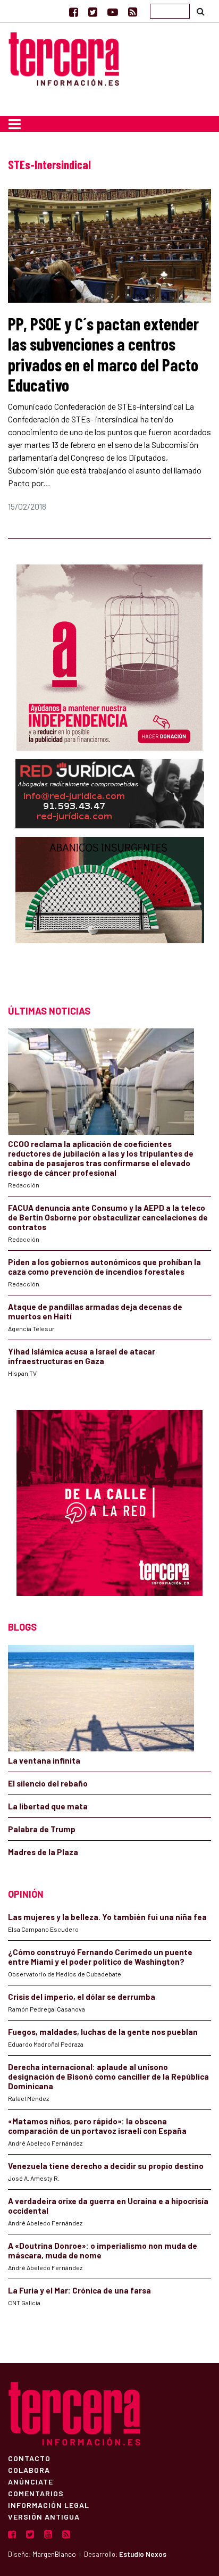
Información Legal (49, 2505)
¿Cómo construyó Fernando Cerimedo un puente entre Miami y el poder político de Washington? (100, 1957)
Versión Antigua (44, 2516)
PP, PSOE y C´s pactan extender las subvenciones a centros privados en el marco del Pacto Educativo (103, 354)
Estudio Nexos (143, 2554)
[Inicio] (64, 57)
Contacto (29, 2458)
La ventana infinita (44, 1760)
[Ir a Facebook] (74, 12)
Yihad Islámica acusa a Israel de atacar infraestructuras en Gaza (82, 1356)
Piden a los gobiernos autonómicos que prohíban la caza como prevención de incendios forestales (104, 1267)
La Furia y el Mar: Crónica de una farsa (79, 2290)
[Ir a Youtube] (113, 12)
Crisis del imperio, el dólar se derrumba (82, 1997)
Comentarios (36, 2493)
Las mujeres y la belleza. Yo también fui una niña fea (107, 1917)
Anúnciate (31, 2481)
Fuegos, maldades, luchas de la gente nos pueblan (103, 2032)
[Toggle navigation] (15, 124)
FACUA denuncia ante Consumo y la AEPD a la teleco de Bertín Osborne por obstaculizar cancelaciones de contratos (108, 1217)
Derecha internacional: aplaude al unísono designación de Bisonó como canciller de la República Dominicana (108, 2076)
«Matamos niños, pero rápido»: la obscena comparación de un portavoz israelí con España (97, 2126)
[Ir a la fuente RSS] (133, 12)
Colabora (29, 2470)
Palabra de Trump (42, 1829)
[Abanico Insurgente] (110, 911)
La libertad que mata (48, 1806)
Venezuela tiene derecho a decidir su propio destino (106, 2166)
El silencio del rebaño (48, 1783)
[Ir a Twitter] (93, 12)
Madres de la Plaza (43, 1852)
